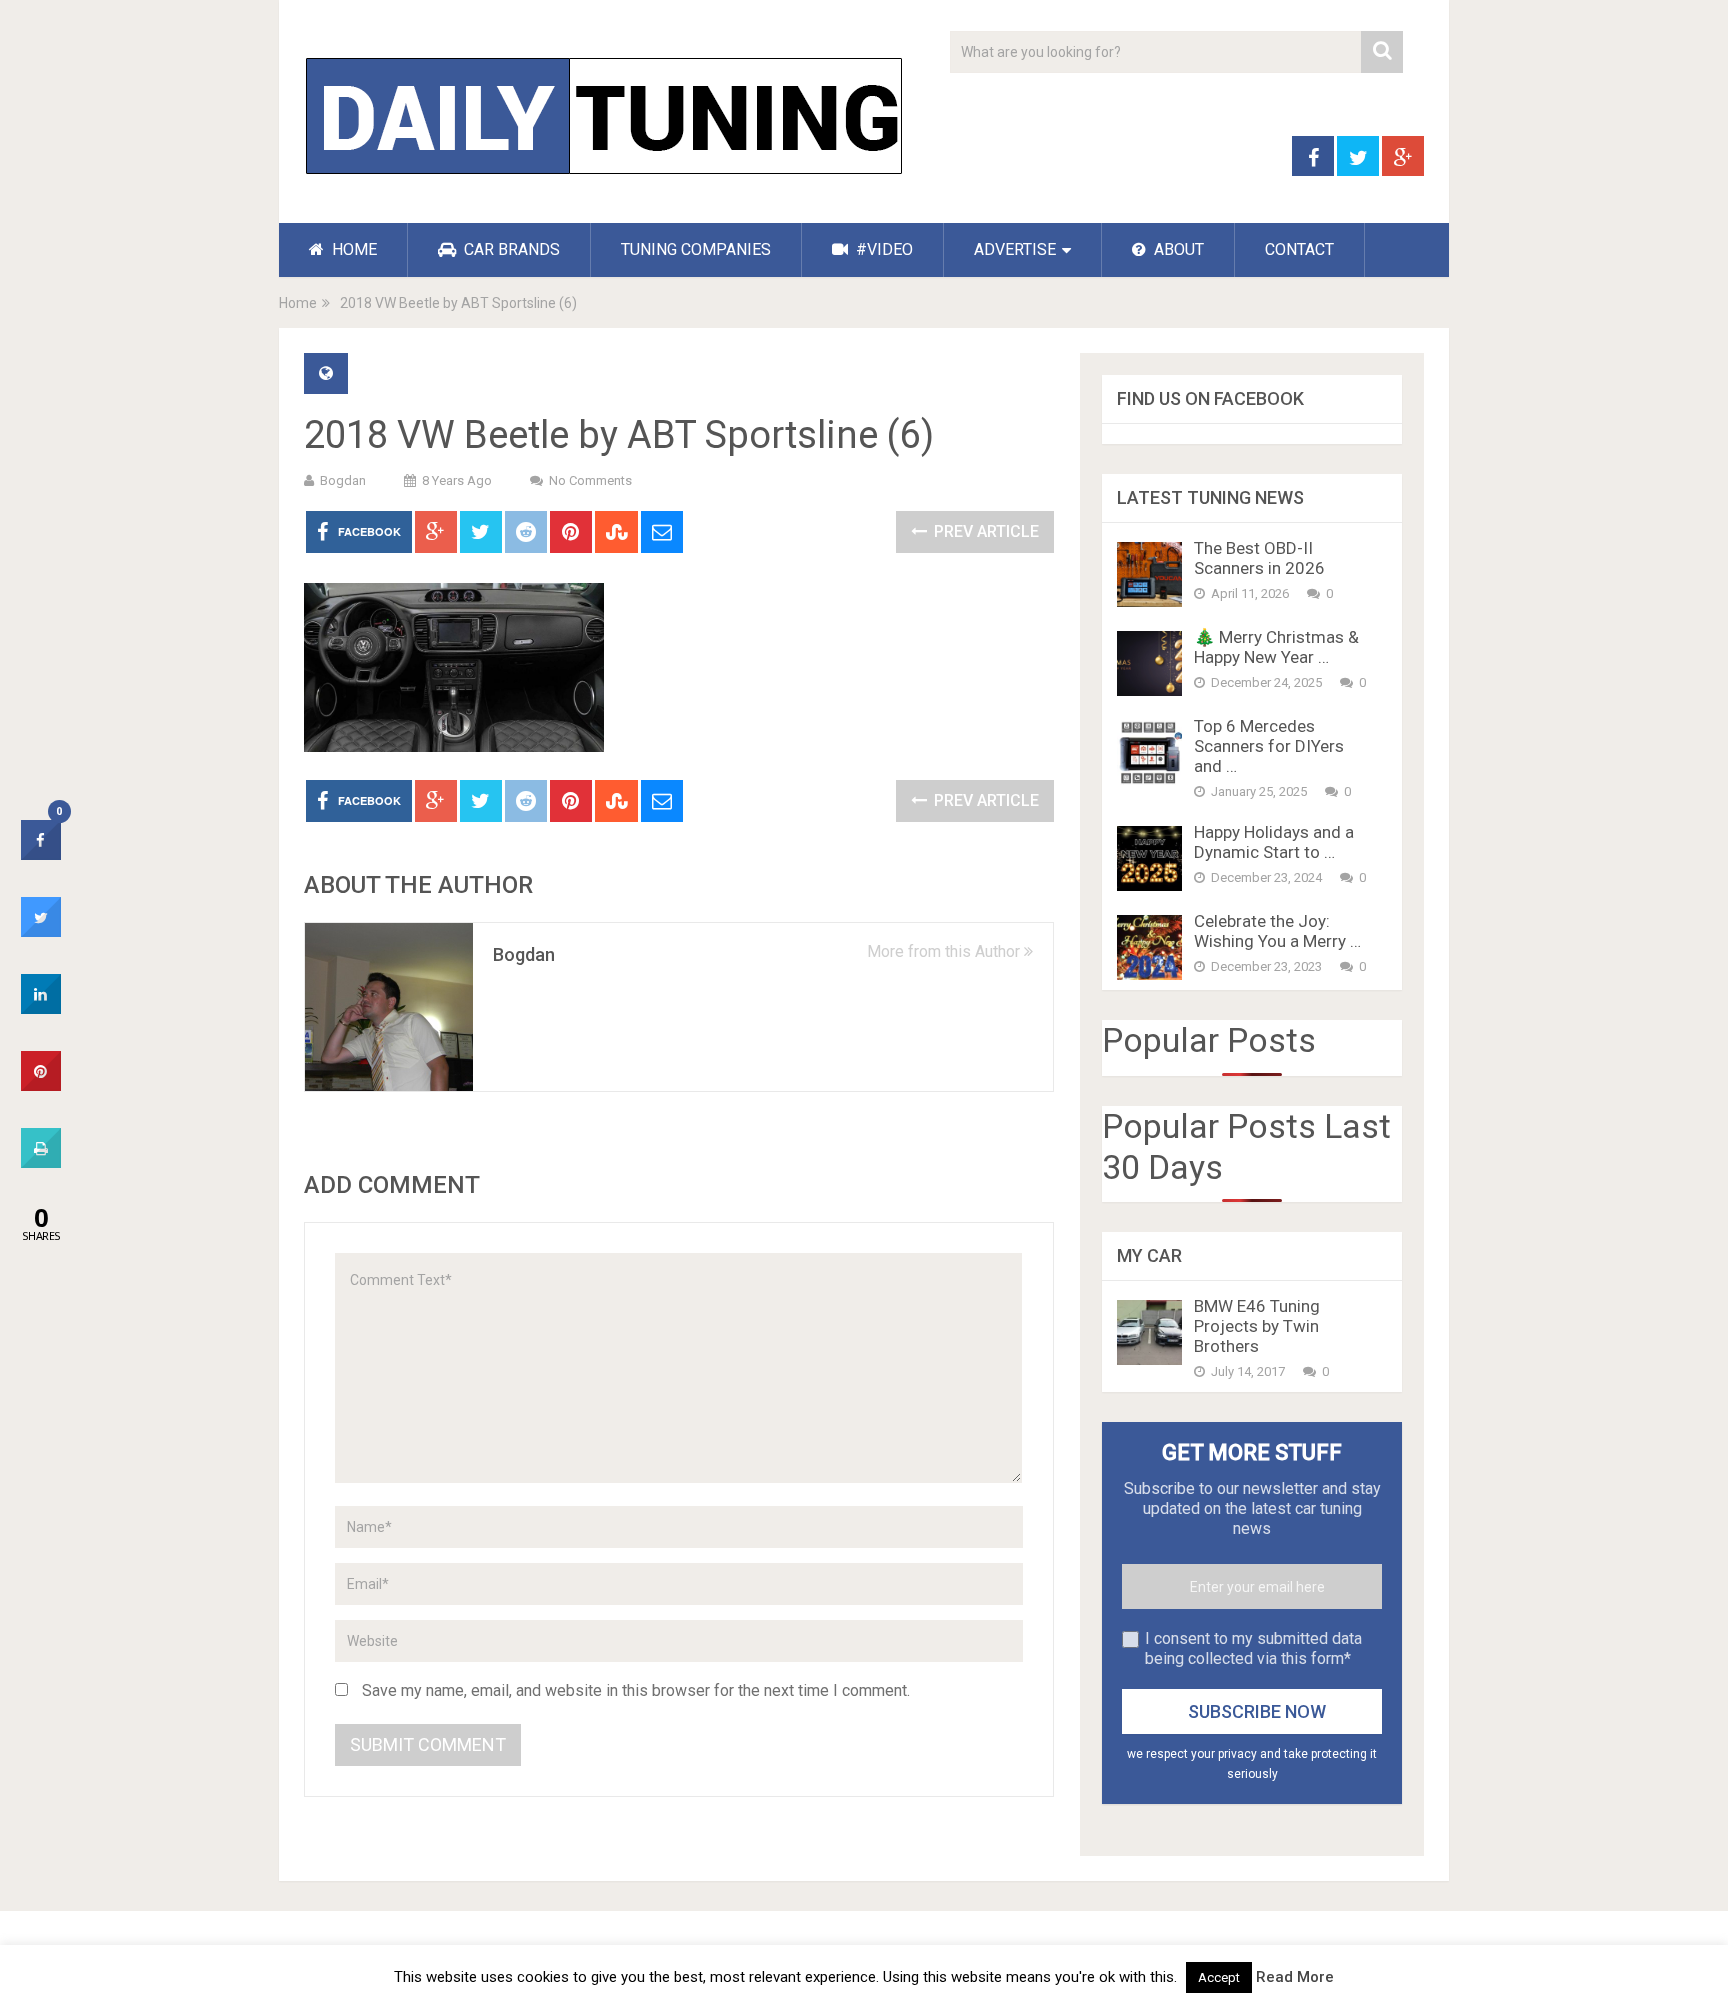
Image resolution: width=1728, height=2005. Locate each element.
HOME (352, 249)
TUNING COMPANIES (696, 249)
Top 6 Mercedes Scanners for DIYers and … (1269, 746)
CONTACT (1299, 249)
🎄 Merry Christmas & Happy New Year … (1276, 647)
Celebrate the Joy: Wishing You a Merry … (1277, 931)
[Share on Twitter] (41, 931)
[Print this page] (41, 1162)
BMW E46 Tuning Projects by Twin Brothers (1257, 1326)
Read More (1295, 1977)
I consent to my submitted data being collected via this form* (1253, 1648)
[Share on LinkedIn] (41, 1008)
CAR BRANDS (510, 249)
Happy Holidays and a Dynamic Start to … (1274, 842)
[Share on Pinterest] (41, 1085)
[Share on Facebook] (41, 854)
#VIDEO (882, 249)
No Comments (590, 480)
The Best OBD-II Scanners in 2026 (1259, 558)
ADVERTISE (1015, 249)
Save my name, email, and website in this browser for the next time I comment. (636, 1690)
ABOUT (1177, 249)
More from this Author (945, 951)
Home (298, 303)
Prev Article (984, 531)
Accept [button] (1219, 1977)
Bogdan (343, 480)
